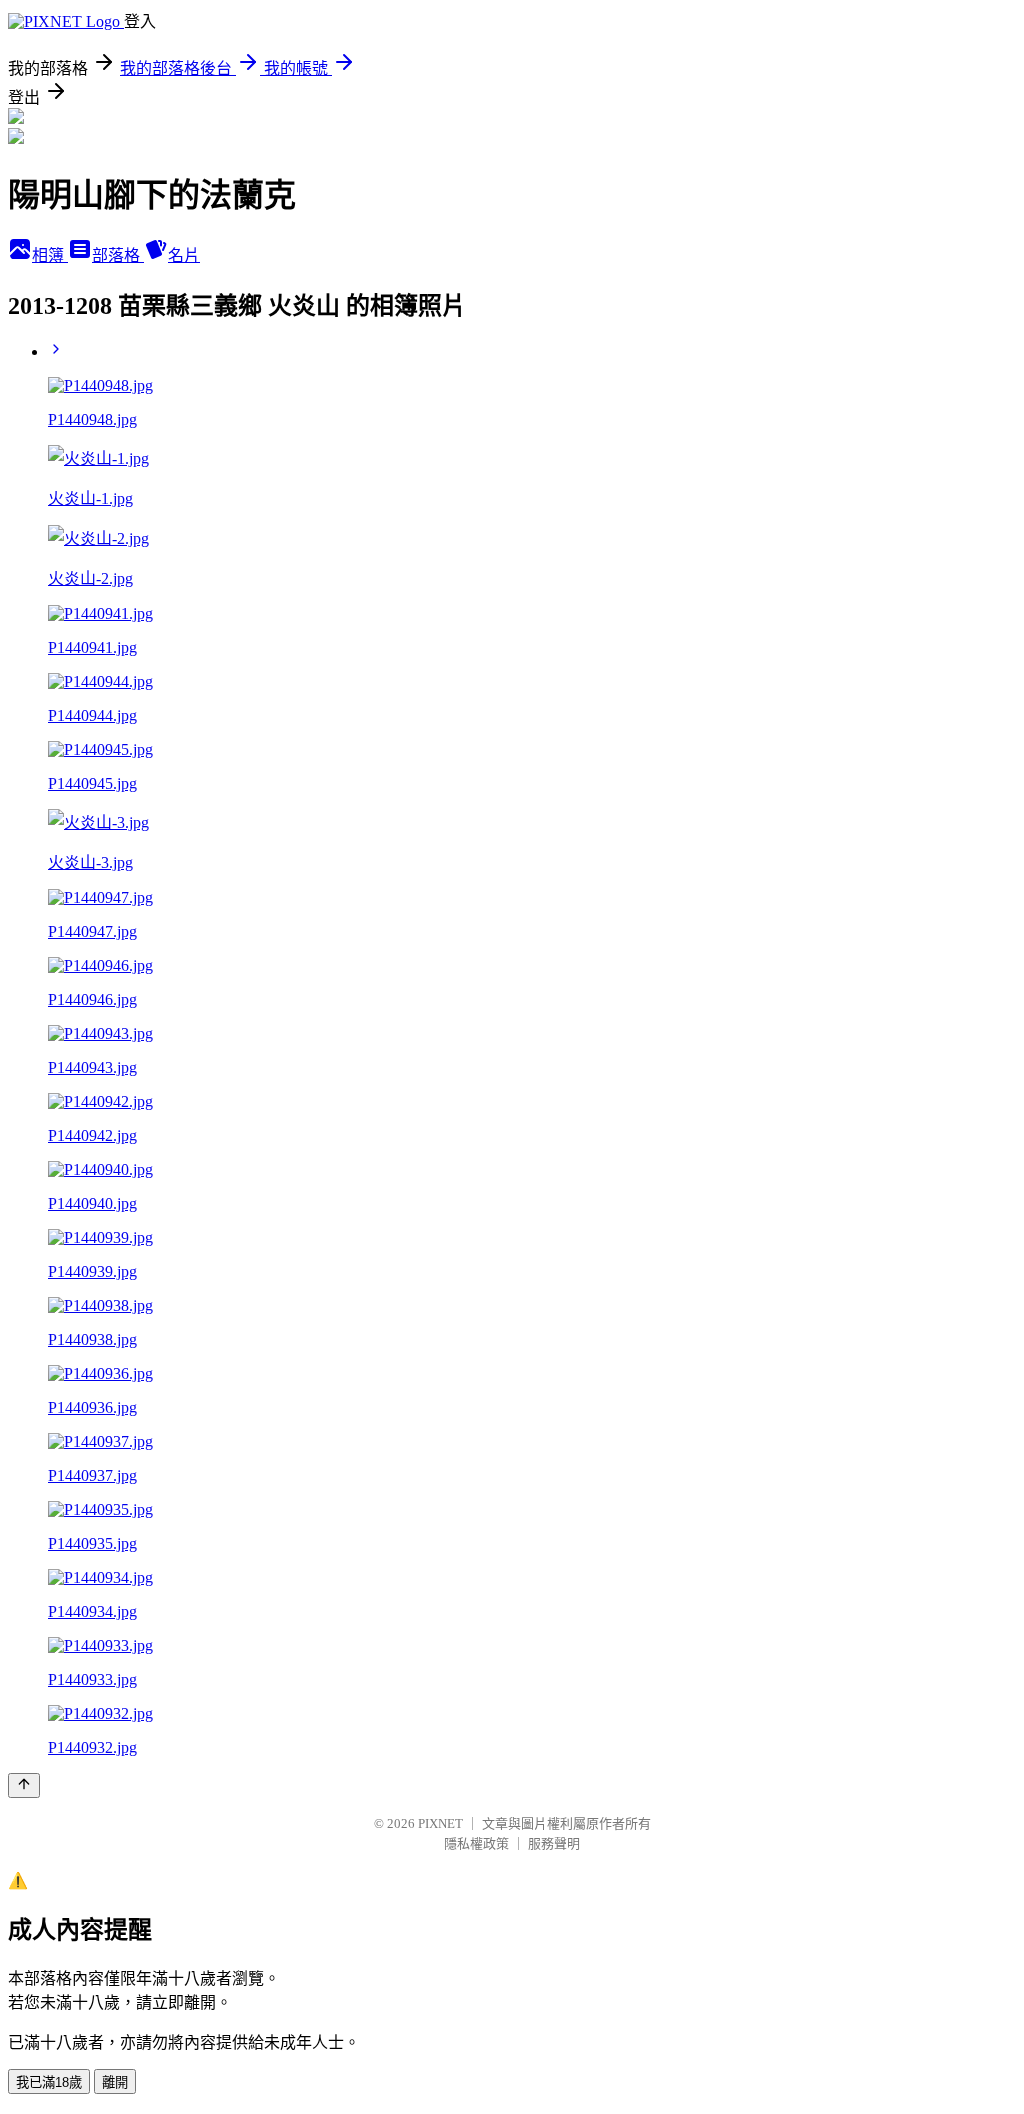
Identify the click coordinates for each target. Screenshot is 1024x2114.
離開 (115, 2082)
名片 (184, 255)
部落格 (118, 255)
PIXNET (440, 1823)
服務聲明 (554, 1843)
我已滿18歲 (49, 2082)
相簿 (50, 255)
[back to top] (24, 1785)
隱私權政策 (476, 1843)
